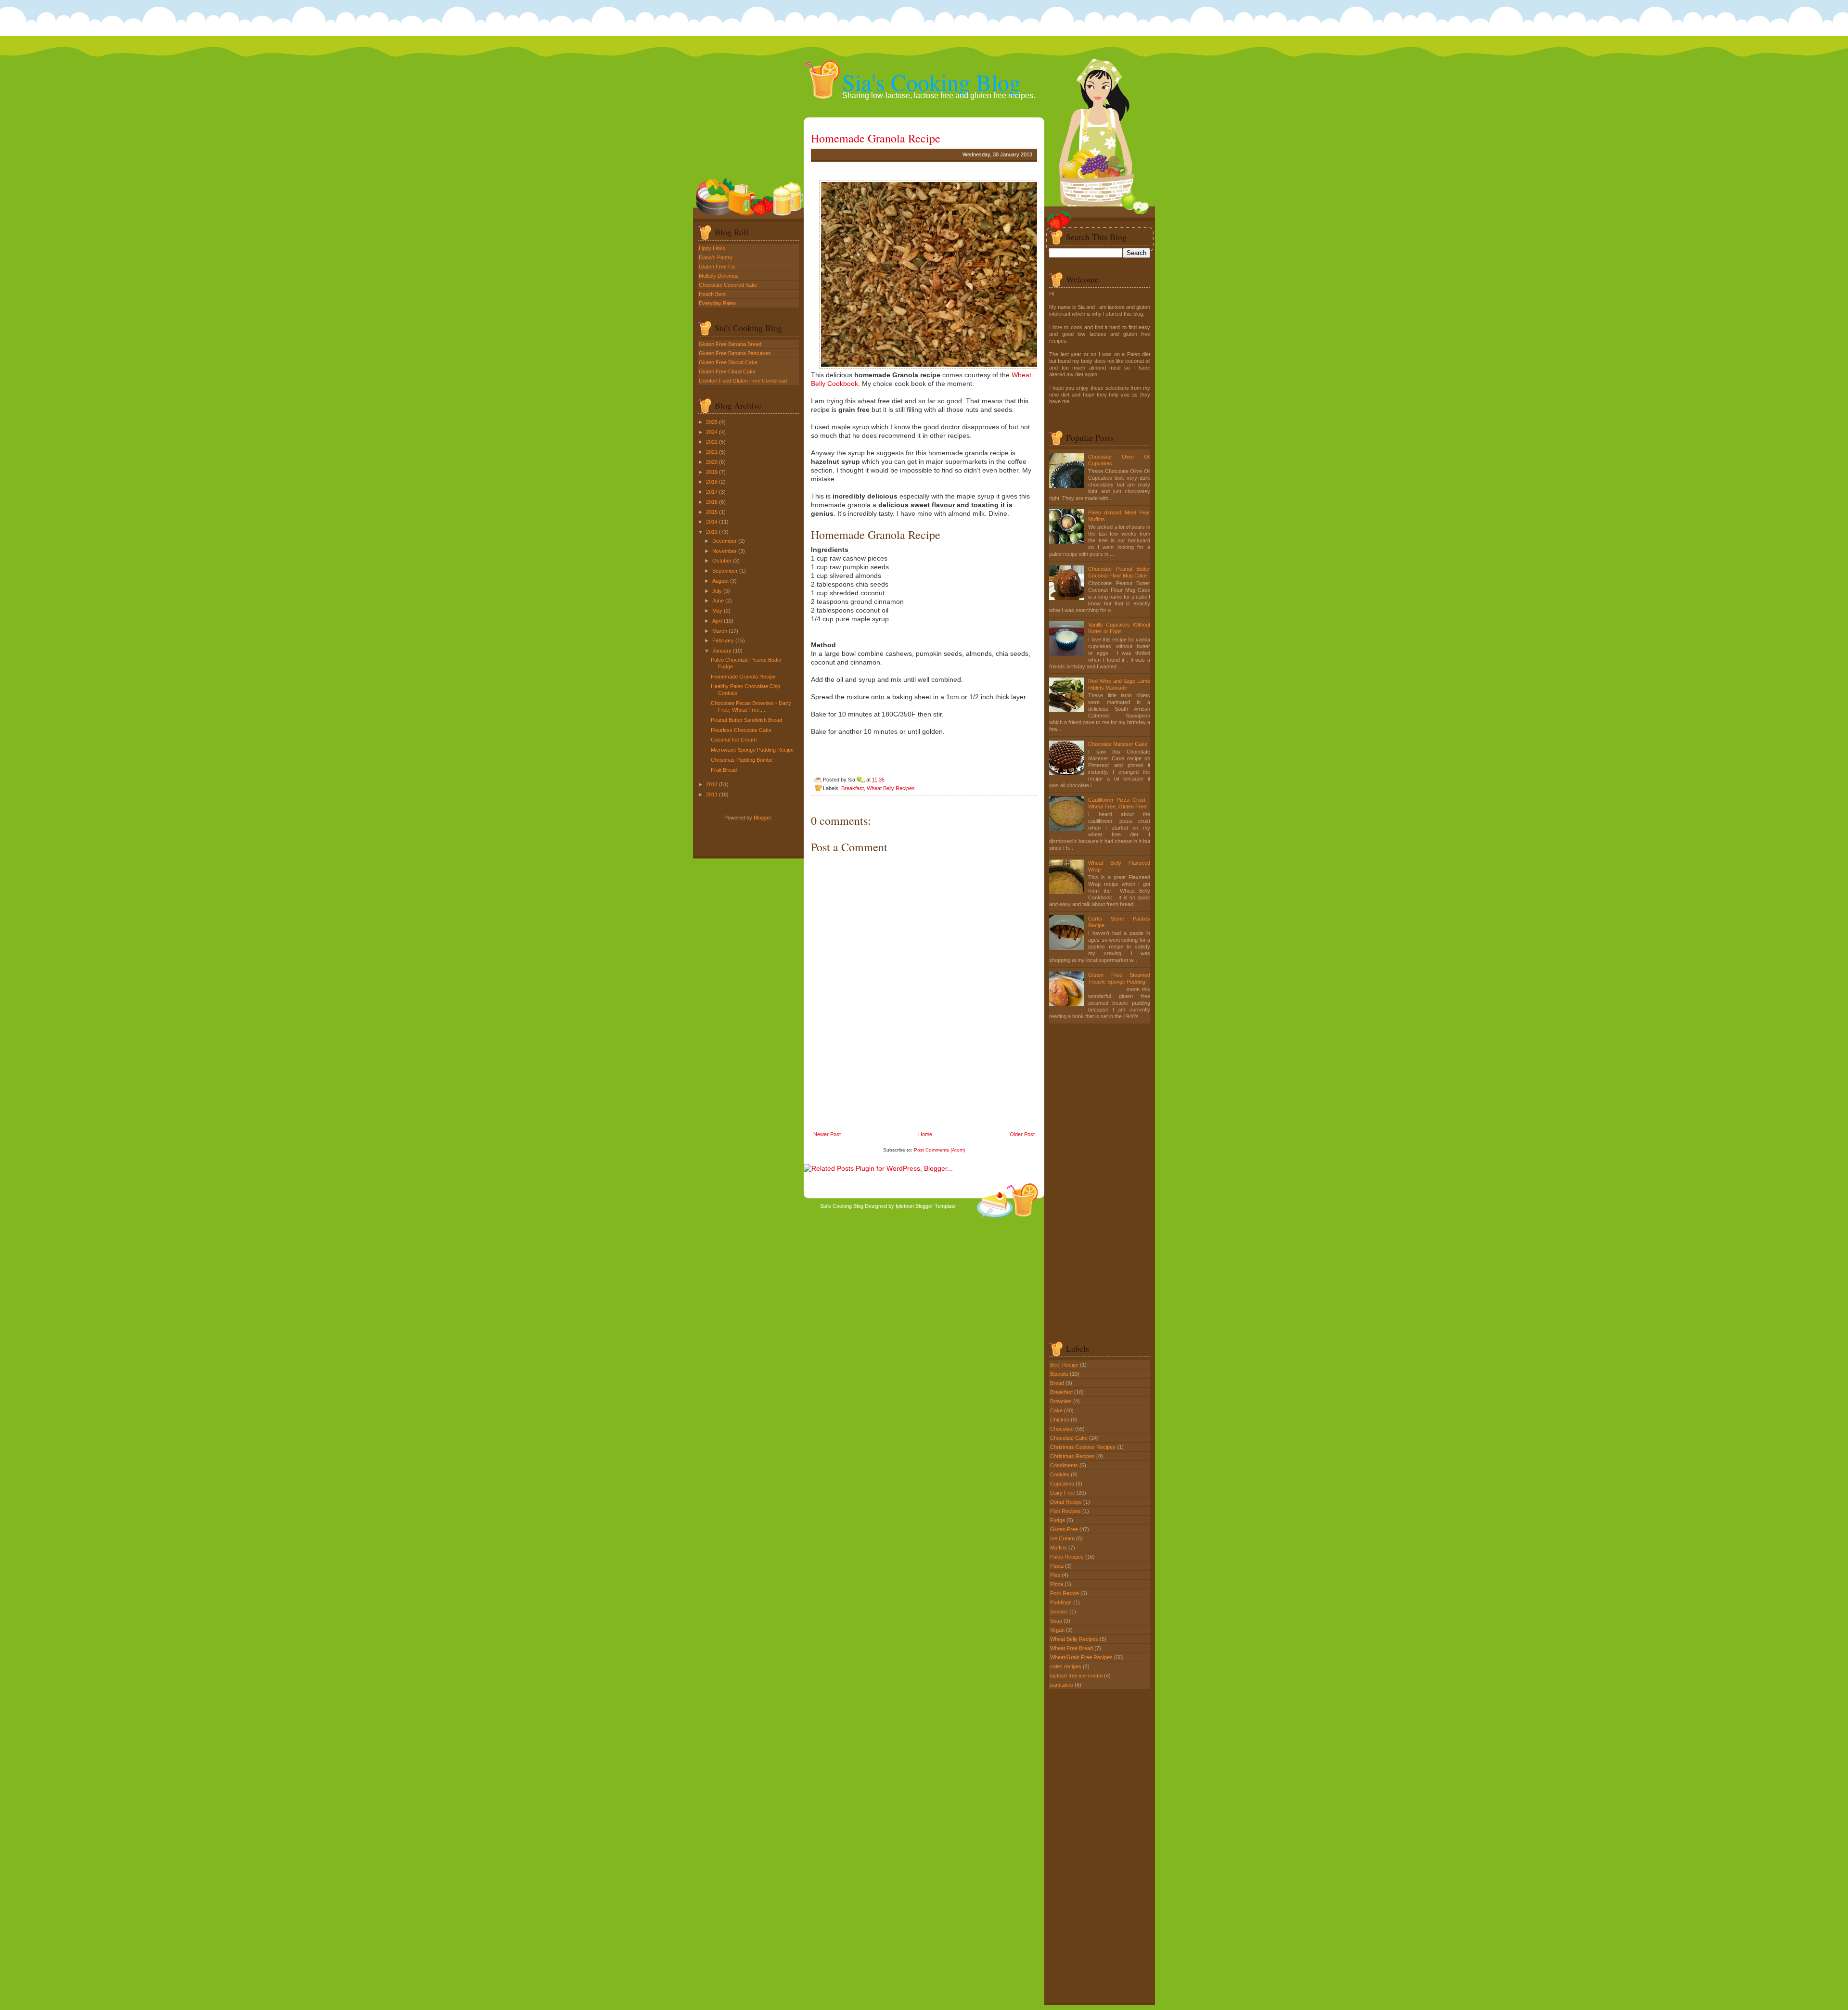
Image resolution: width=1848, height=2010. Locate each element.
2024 (712, 432)
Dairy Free (1063, 1493)
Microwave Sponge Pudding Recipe (752, 750)
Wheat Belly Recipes (891, 788)
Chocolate (1063, 1429)
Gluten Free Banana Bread (730, 344)
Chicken (1060, 1420)
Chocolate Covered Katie (728, 285)
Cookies (1060, 1474)
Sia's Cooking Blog (931, 82)
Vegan (1058, 1630)
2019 (712, 472)
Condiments (1065, 1465)
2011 (712, 794)
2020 (712, 462)
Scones (1060, 1612)
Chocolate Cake (1070, 1438)
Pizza (1057, 1584)
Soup (1057, 1621)
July (717, 591)
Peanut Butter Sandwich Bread (746, 720)
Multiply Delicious (719, 276)
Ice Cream (1063, 1538)
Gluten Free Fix (717, 267)
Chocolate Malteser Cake (1118, 744)
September (725, 571)
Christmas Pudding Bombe (742, 760)
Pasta (1058, 1566)
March (720, 631)
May (717, 611)
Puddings (1062, 1602)
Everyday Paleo (717, 303)
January (722, 651)
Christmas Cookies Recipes (1084, 1447)
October (722, 561)
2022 (712, 442)
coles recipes (1066, 1666)
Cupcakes (1063, 1484)
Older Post (1022, 1134)
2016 (712, 502)
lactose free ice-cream (1077, 1676)
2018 (712, 482)
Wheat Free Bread (1072, 1648)
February (723, 640)
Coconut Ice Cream (734, 740)
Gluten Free (1065, 1529)
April (717, 621)
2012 (712, 784)
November (725, 551)
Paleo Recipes (1068, 1557)
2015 (712, 512)
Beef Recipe (1065, 1365)
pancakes (1062, 1685)
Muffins (1059, 1548)
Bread (1058, 1383)
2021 (712, 452)
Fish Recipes (1066, 1511)
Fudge (1058, 1520)
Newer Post (827, 1134)
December (725, 541)
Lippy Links (712, 248)
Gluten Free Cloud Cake (727, 371)
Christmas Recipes (1073, 1456)
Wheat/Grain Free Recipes (1082, 1657)
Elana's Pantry (716, 257)
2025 (712, 422)
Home (925, 1134)
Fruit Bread (724, 770)
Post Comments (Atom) (939, 1150)
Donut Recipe (1067, 1502)
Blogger (762, 818)
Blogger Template (936, 1206)
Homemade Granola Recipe (743, 677)
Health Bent (712, 294)
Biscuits (1060, 1374)
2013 (712, 532)
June (718, 601)
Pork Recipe (1065, 1593)
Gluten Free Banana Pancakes (735, 353)
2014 (712, 522)
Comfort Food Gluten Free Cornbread (743, 381)
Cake (1057, 1410)
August (720, 581)
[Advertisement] (883, 1063)
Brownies (1062, 1401)
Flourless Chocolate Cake (741, 730)
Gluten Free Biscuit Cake (728, 362)
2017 (712, 492)
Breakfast (853, 788)
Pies (1056, 1575)
